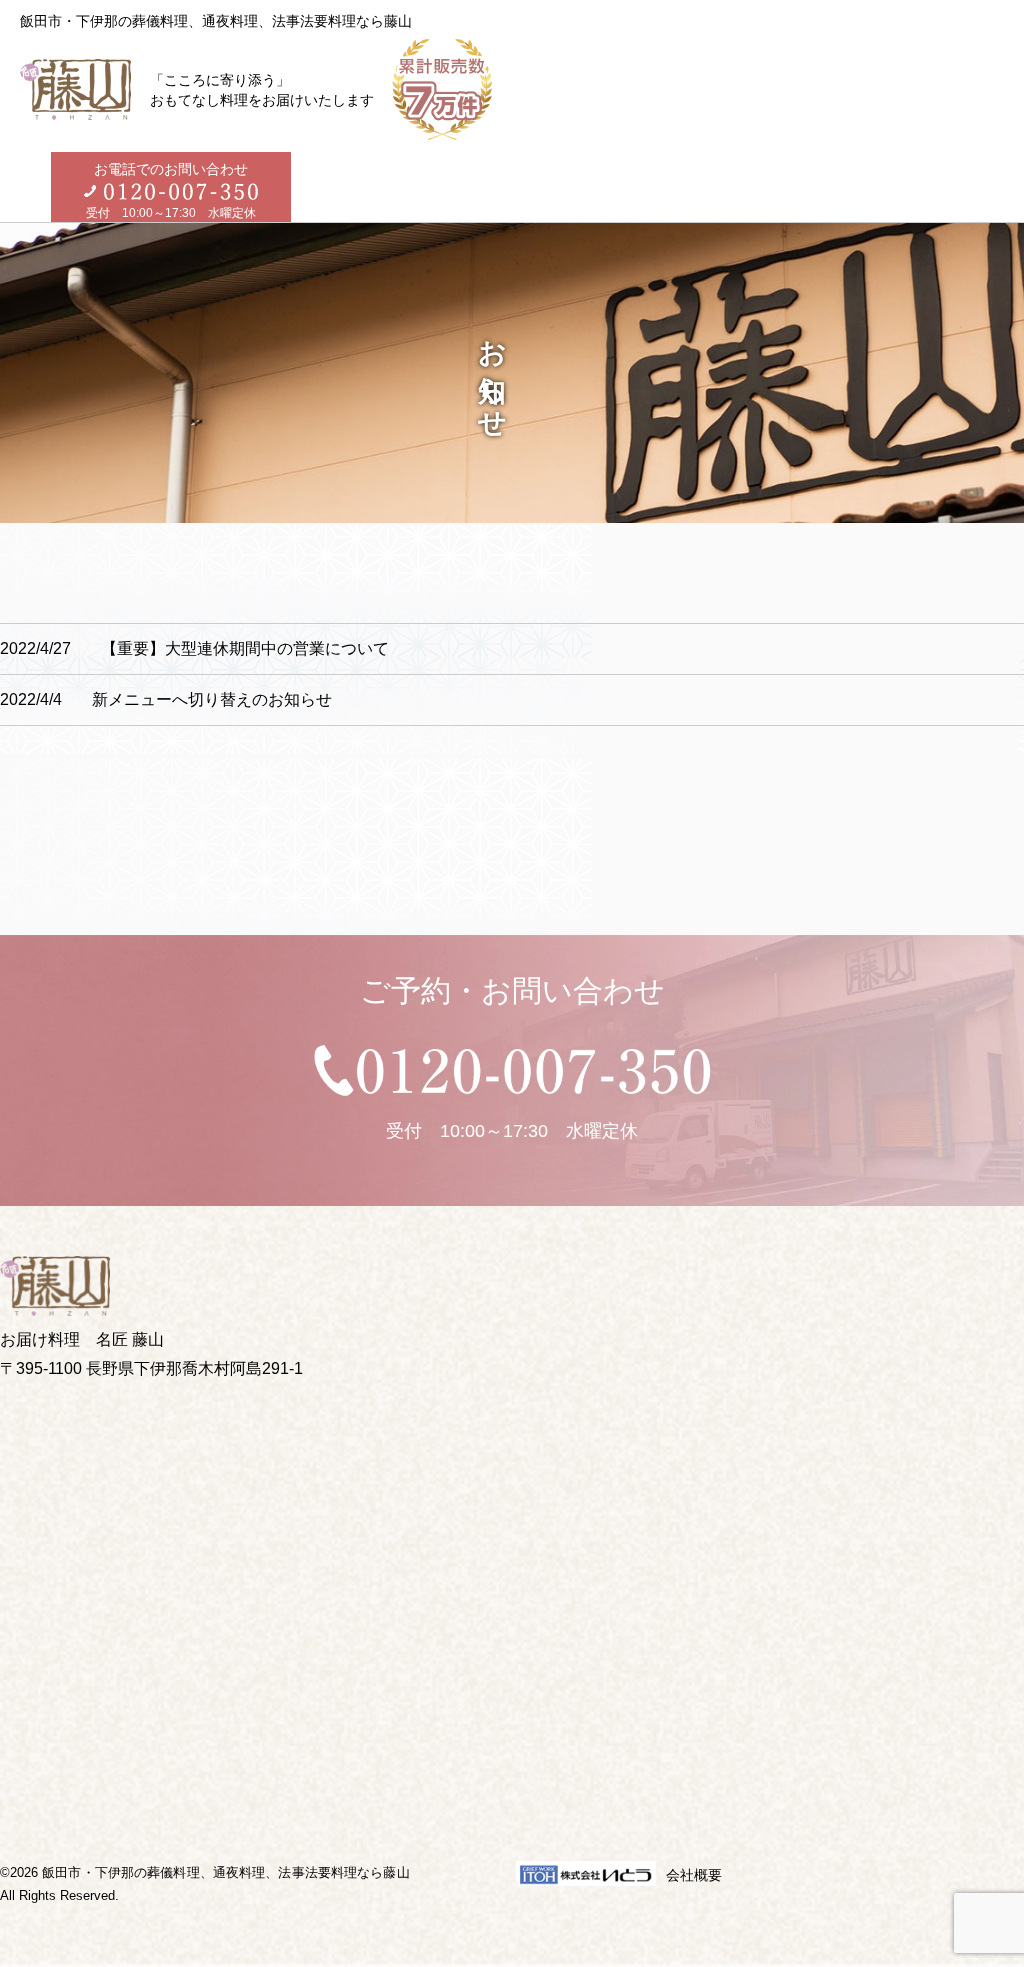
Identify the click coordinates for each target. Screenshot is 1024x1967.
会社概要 (694, 1875)
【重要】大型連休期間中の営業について (194, 648)
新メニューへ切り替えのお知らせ (166, 699)
